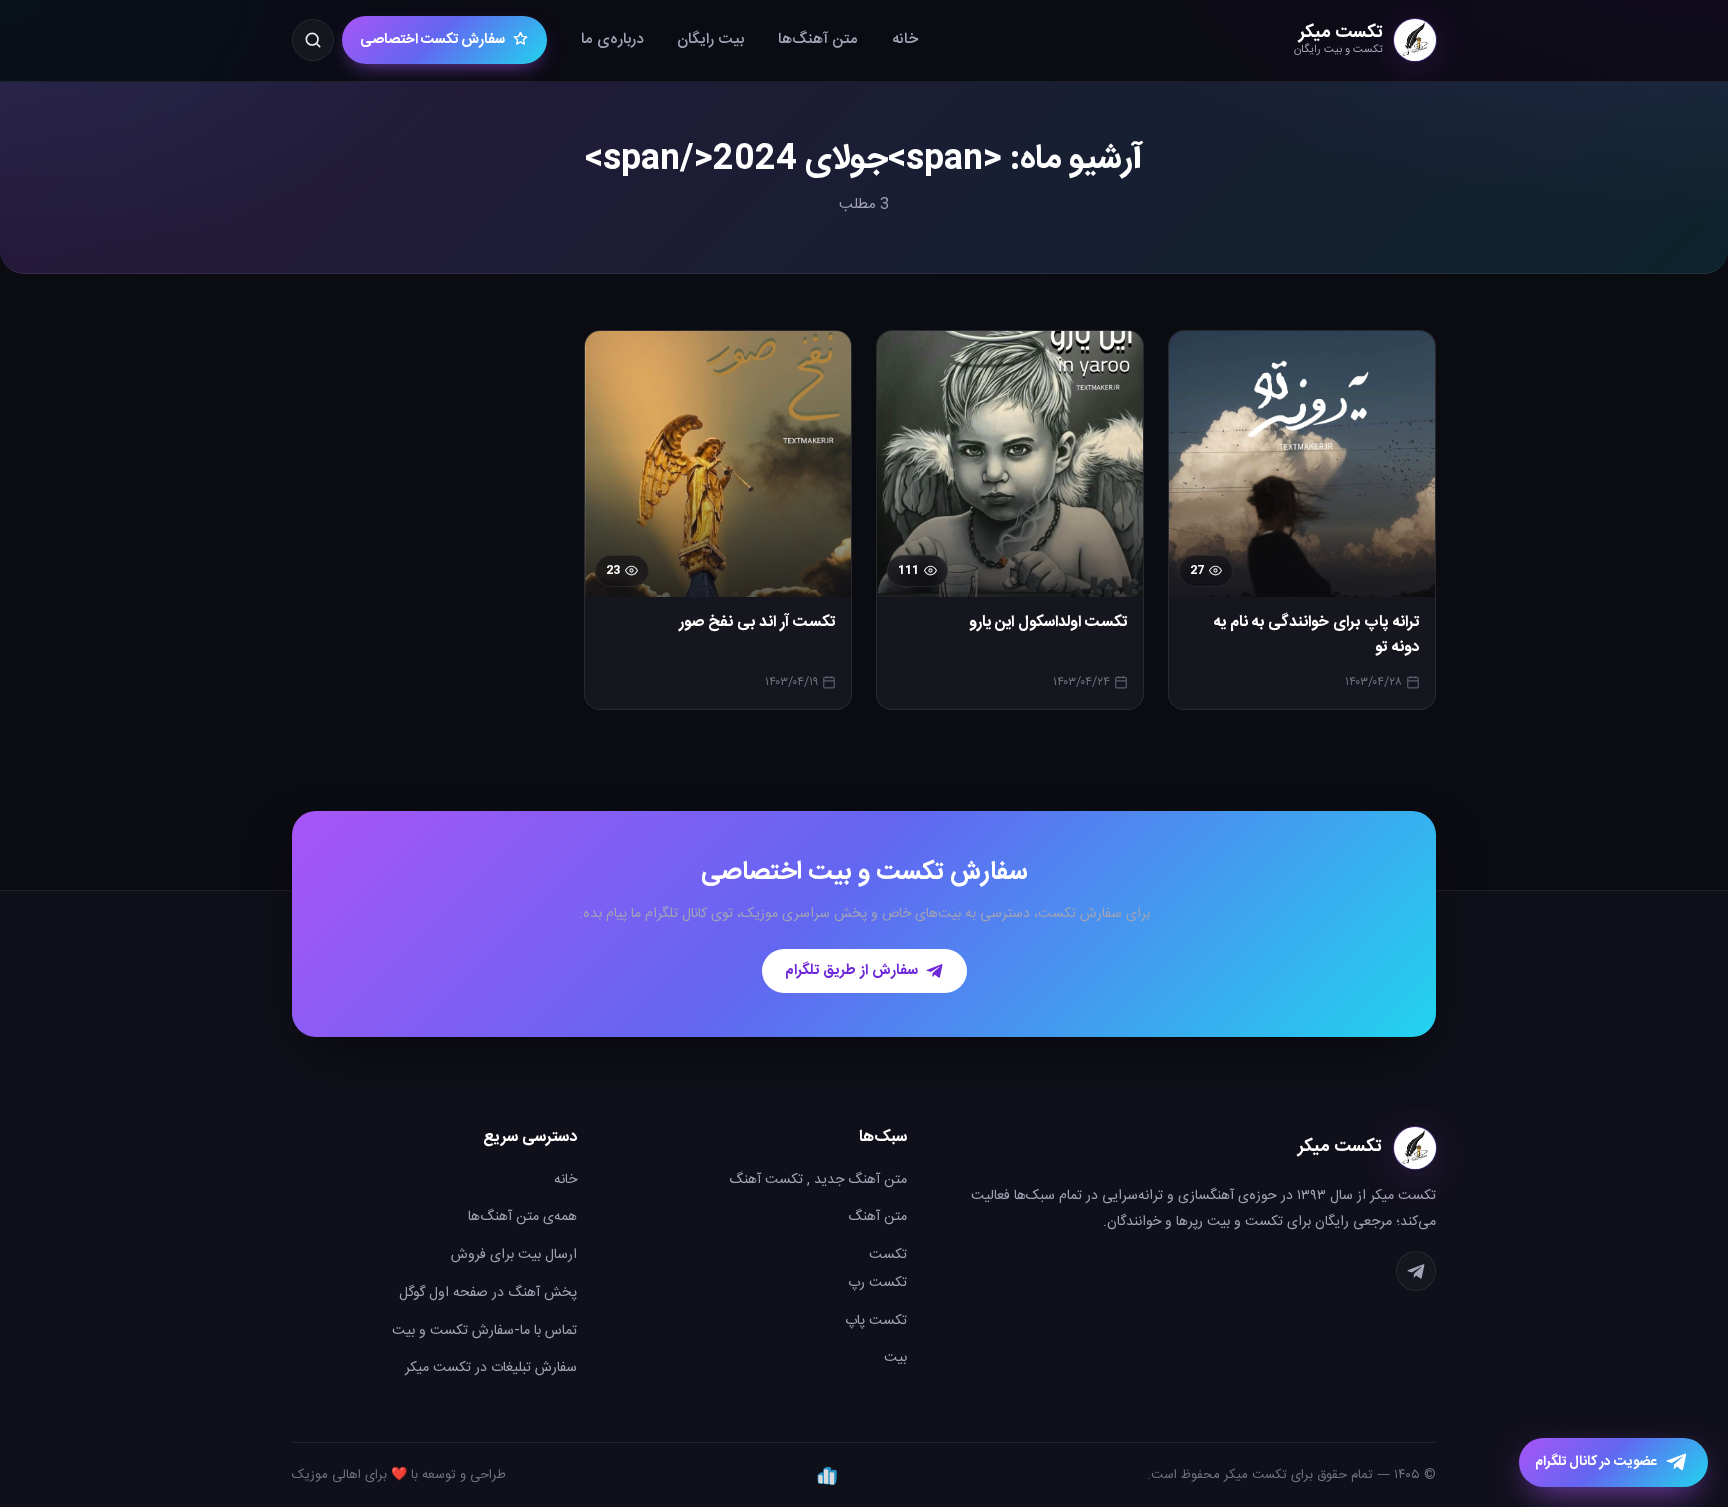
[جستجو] (313, 40)
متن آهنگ (877, 1217)
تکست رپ (877, 1283)
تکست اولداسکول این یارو (1048, 623)
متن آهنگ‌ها (818, 39)
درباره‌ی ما (612, 39)
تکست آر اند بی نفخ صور (757, 623)
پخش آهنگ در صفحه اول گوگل (488, 1293)
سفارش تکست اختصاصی (432, 40)
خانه (905, 39)
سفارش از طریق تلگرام (851, 971)
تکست (888, 1255)
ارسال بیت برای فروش (514, 1255)
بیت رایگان (710, 39)
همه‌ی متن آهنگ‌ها (522, 1217)
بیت (895, 1358)
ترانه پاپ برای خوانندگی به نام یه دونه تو (1317, 635)
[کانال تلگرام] (1416, 1271)
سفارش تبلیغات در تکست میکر (491, 1368)
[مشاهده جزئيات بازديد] (827, 1475)
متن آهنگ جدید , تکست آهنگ (818, 1180)
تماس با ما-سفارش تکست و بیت (484, 1331)
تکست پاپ (876, 1321)
